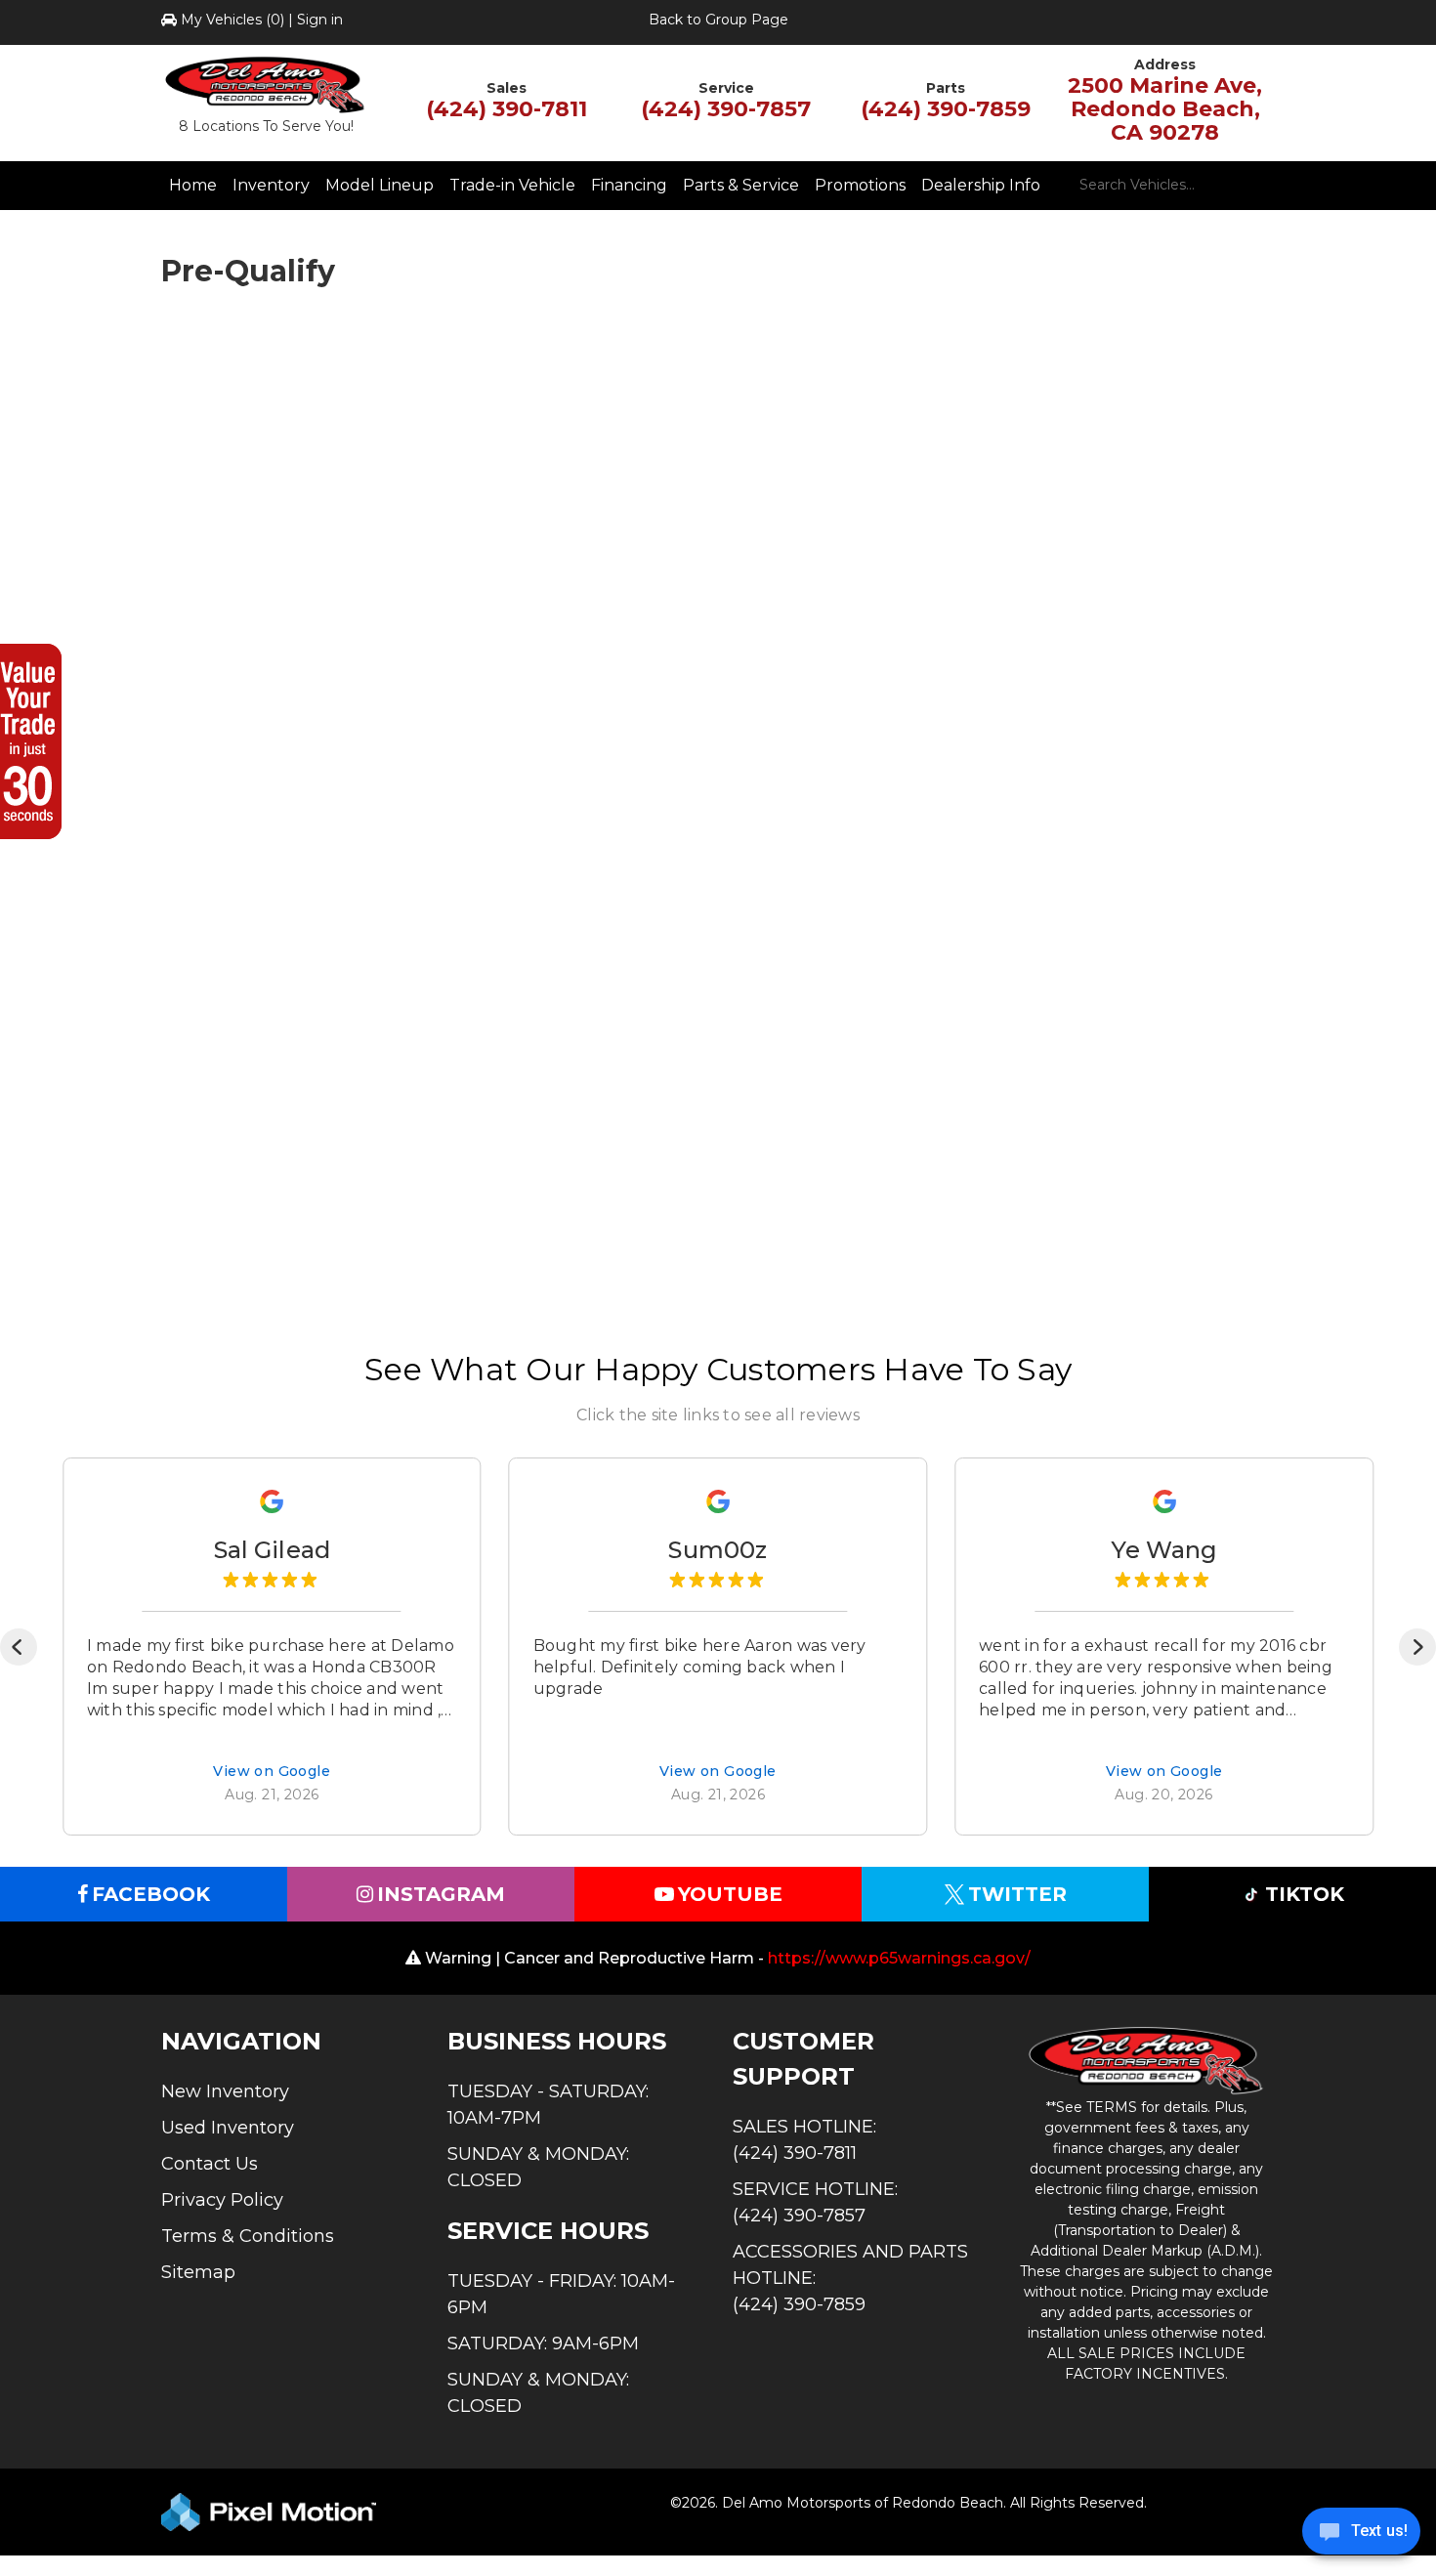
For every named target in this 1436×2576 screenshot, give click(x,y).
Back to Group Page (718, 20)
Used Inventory (228, 2128)
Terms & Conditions (248, 2236)
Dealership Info (981, 185)
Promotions (860, 185)
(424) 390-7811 (507, 109)
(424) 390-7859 (946, 109)
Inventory (271, 185)
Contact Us (210, 2164)
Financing (629, 185)
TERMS (1112, 2107)
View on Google (272, 1772)
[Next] (1417, 1647)
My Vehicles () (232, 20)
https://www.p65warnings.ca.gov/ (899, 1958)
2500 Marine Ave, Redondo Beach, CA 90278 (1165, 109)
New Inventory (225, 2091)
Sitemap (198, 2272)
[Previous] (19, 1647)
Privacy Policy (222, 2200)
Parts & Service (741, 185)
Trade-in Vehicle (512, 185)
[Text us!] (1361, 2536)
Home (193, 185)
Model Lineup (380, 185)
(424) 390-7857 (726, 109)
